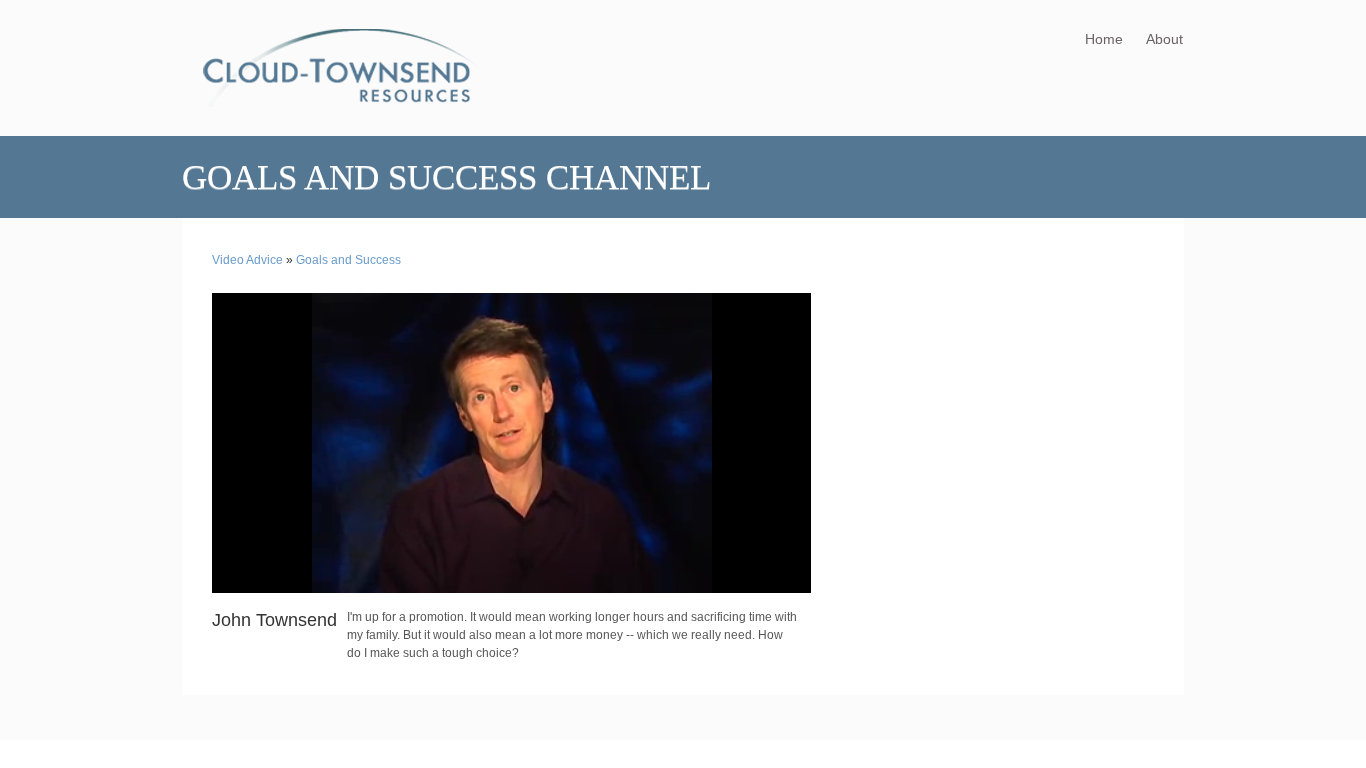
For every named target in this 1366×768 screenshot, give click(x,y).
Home (1104, 39)
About (1164, 39)
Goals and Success (348, 260)
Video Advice (247, 260)
